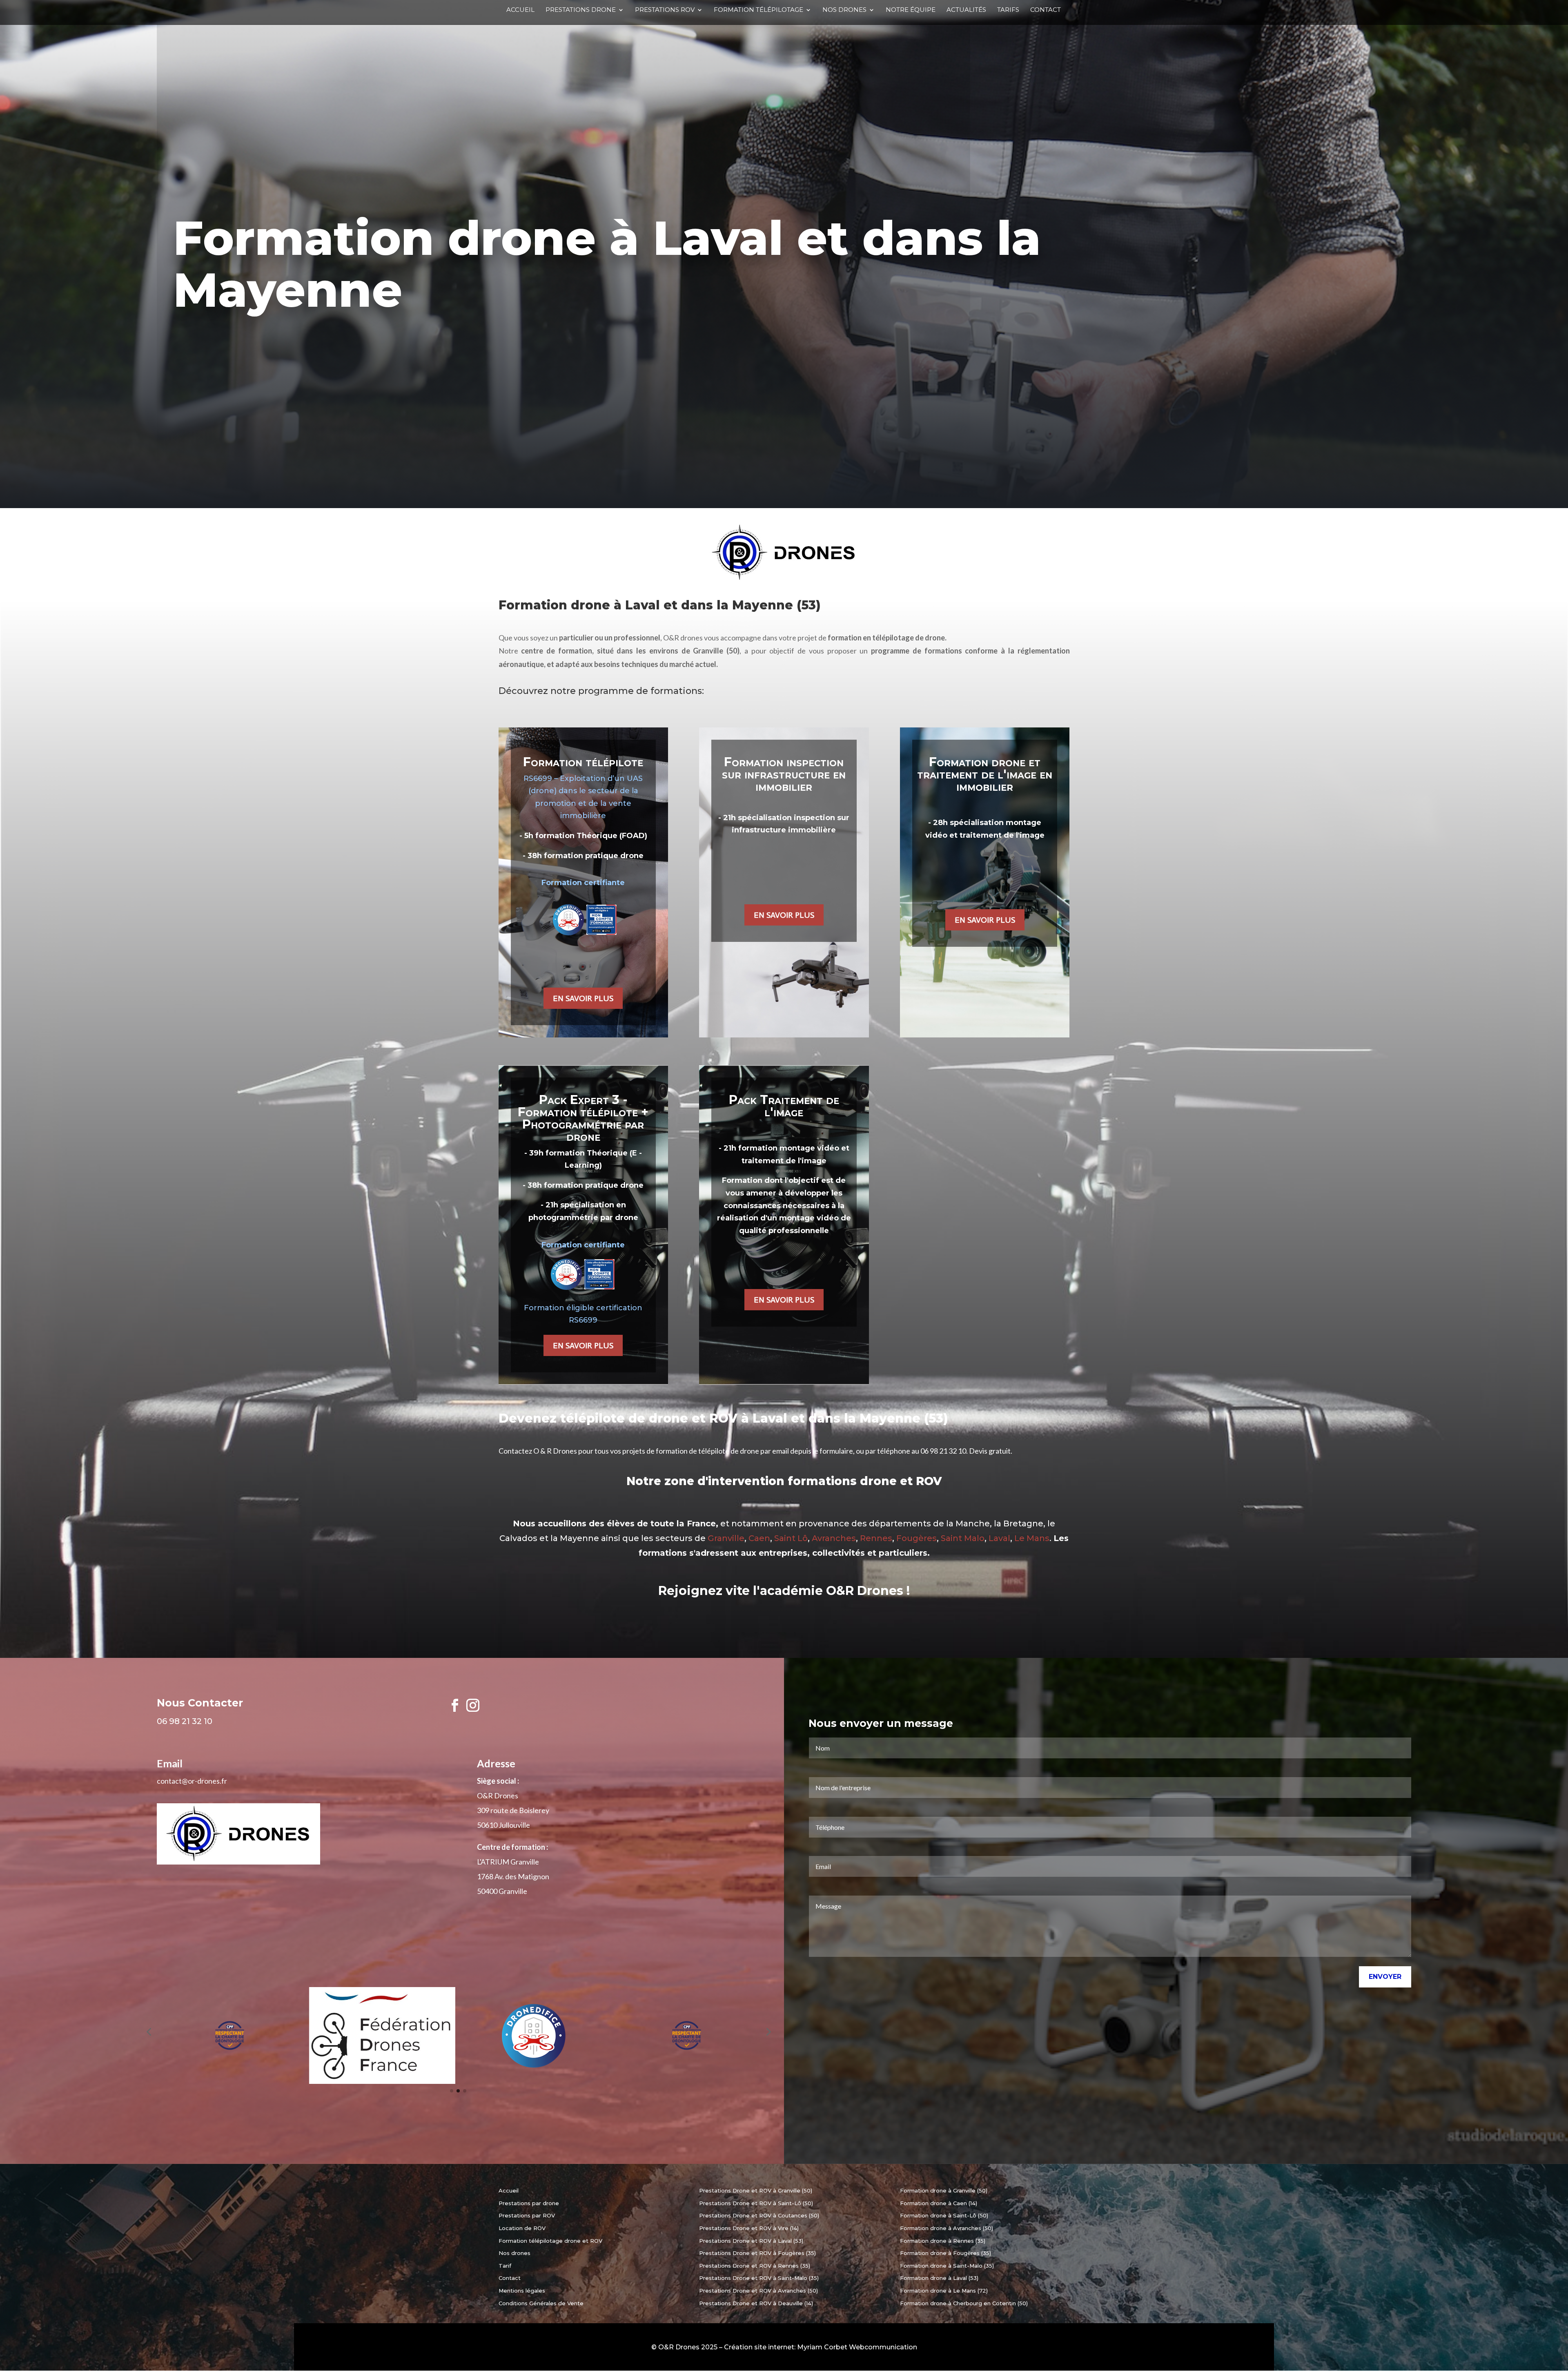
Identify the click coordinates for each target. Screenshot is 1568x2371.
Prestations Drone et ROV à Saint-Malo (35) (759, 2278)
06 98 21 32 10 (943, 1451)
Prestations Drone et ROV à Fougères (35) (757, 2253)
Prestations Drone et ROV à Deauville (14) (756, 2303)
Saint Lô (791, 1538)
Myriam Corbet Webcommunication (857, 2347)
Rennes (876, 1538)
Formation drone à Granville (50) (944, 2190)
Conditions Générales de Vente (541, 2303)
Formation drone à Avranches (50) (947, 2228)
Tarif (505, 2266)
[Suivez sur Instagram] (473, 1705)
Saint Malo (963, 1538)
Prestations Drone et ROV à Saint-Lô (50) (756, 2203)
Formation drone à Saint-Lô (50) (944, 2215)
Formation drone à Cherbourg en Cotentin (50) (964, 2303)
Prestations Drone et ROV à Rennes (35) (755, 2266)
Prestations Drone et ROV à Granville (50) (756, 2190)
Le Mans (1032, 1538)
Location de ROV (522, 2228)
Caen (759, 1538)
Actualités (966, 10)
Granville (726, 1538)
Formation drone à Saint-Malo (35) (947, 2266)
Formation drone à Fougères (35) (945, 2253)
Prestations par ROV (527, 2215)
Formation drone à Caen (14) (939, 2203)
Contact (1046, 10)
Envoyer (1385, 1977)
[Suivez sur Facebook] (455, 1705)
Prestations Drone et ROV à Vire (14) (749, 2228)
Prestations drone (581, 10)
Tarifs (1008, 10)
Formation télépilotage (758, 10)
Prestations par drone (529, 2203)
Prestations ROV (665, 10)
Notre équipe (911, 10)
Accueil (520, 10)
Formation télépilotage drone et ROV (550, 2241)
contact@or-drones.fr (192, 1781)
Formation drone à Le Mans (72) (944, 2291)
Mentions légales (522, 2291)
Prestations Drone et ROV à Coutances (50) (759, 2215)
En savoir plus (583, 998)
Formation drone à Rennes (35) (943, 2241)
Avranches (834, 1538)
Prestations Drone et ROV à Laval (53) (751, 2241)
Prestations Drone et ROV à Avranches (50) (758, 2291)
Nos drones (844, 10)
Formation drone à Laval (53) (939, 2278)
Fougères (917, 1538)
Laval (999, 1538)
